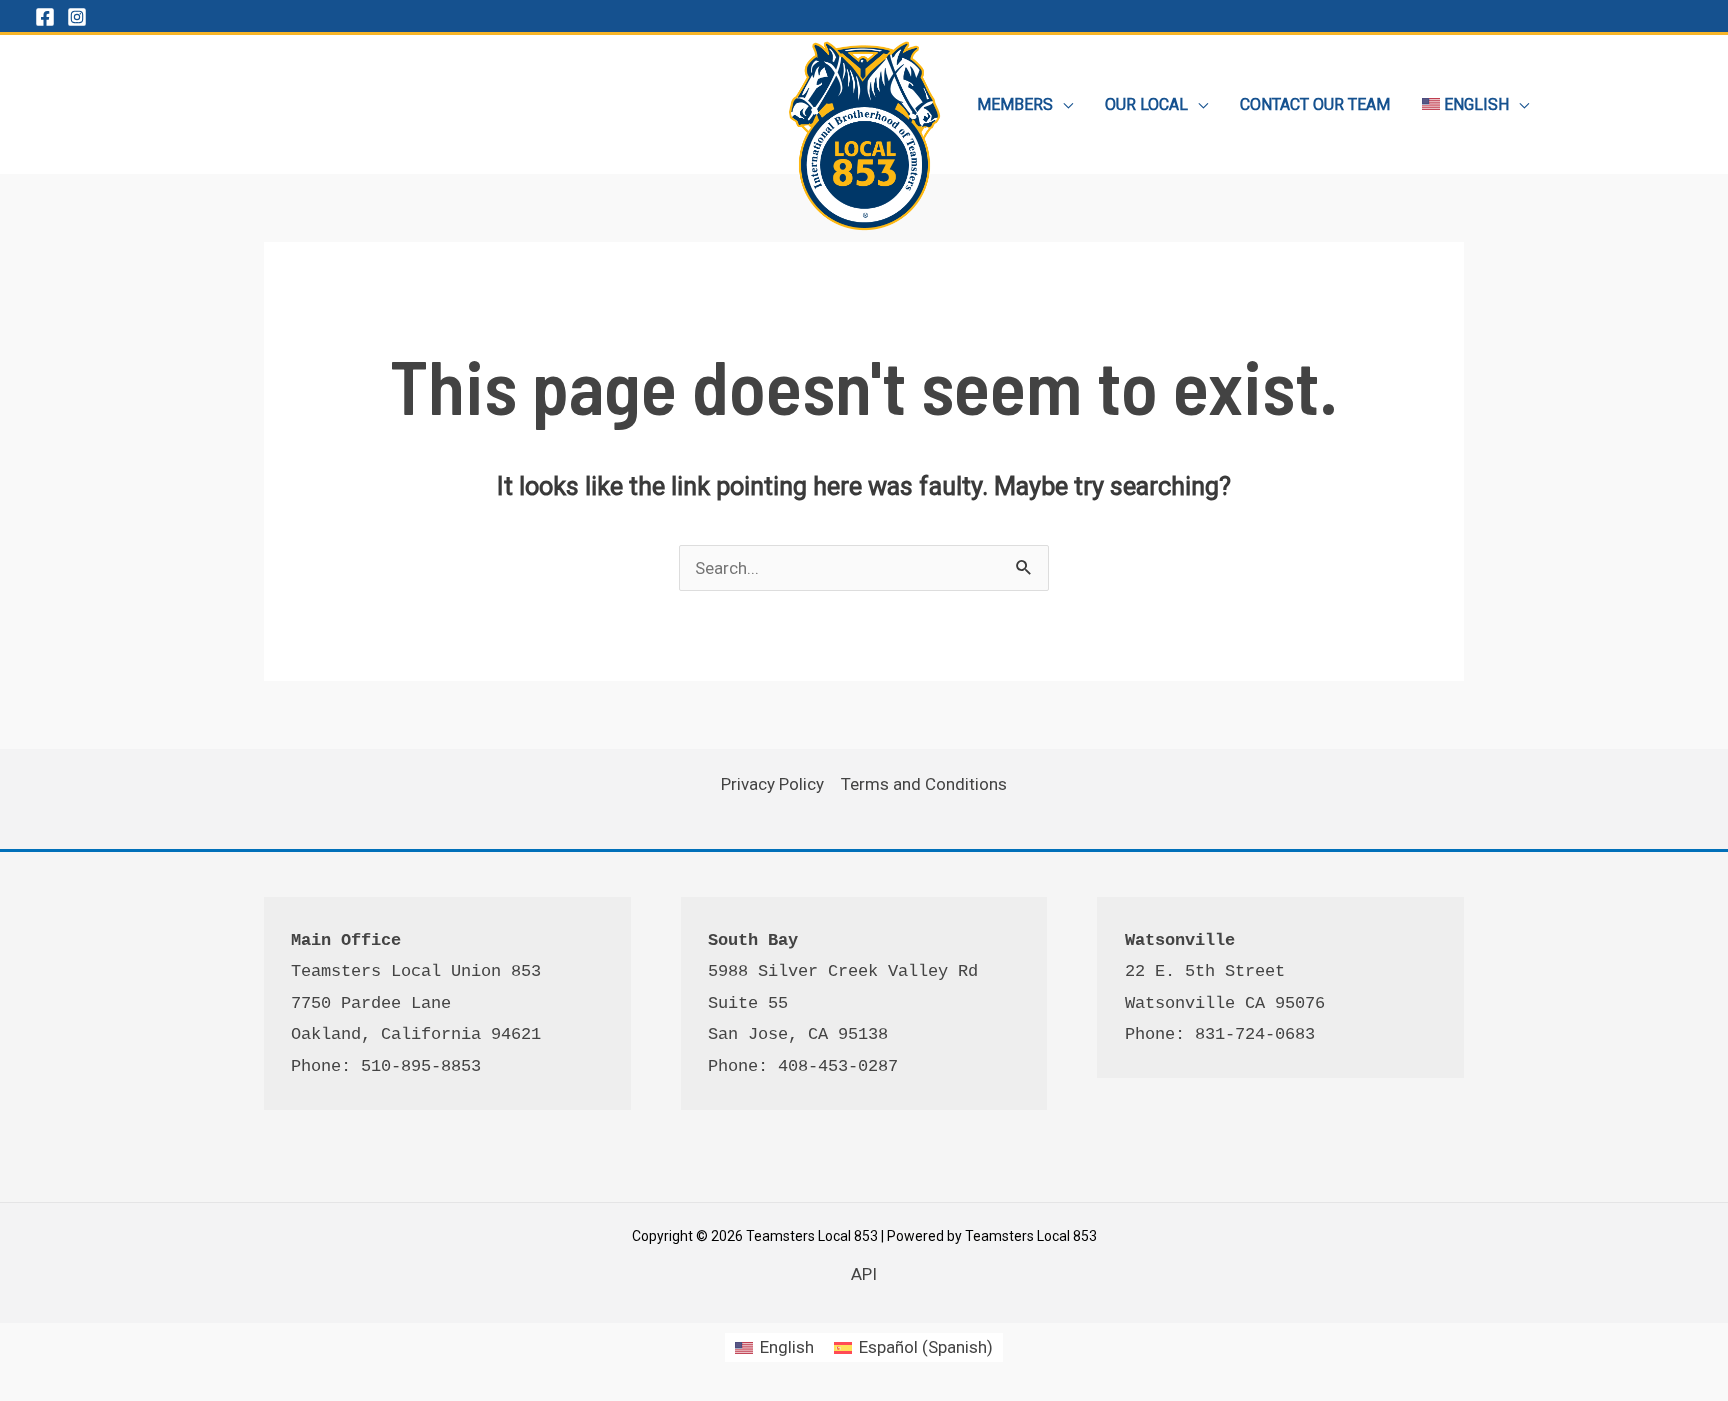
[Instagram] (77, 17)
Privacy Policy (772, 784)
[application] (1063, 104)
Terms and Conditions (924, 784)
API (864, 1274)
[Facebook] (45, 17)
